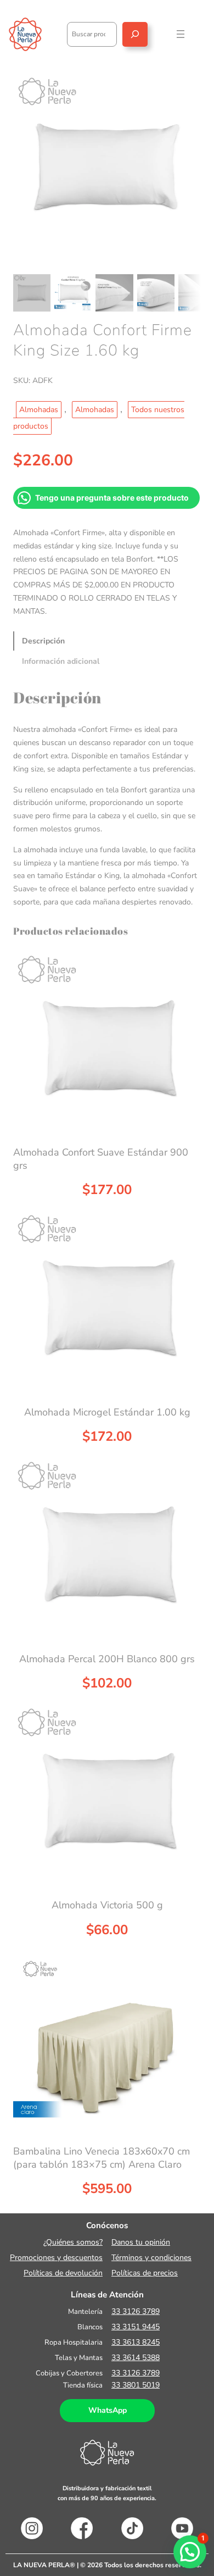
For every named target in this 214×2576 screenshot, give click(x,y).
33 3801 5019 (136, 2385)
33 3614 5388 (136, 2358)
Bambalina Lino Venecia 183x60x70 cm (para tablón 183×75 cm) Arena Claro (102, 2158)
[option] (73, 293)
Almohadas (39, 410)
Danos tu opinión (141, 2242)
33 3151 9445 (136, 2327)
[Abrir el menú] (181, 34)
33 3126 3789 (136, 2311)
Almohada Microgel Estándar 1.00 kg (107, 1412)
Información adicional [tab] (61, 661)
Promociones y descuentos (56, 2258)
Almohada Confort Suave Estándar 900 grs (101, 1159)
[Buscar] (135, 34)
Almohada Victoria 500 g (107, 1905)
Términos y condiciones (151, 2258)
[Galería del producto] (107, 167)
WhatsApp (108, 2410)
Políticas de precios (145, 2273)
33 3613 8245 (136, 2342)
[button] (190, 2552)
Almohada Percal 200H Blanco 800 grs (107, 1659)
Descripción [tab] (43, 641)
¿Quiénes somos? (73, 2242)
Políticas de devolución (63, 2273)
